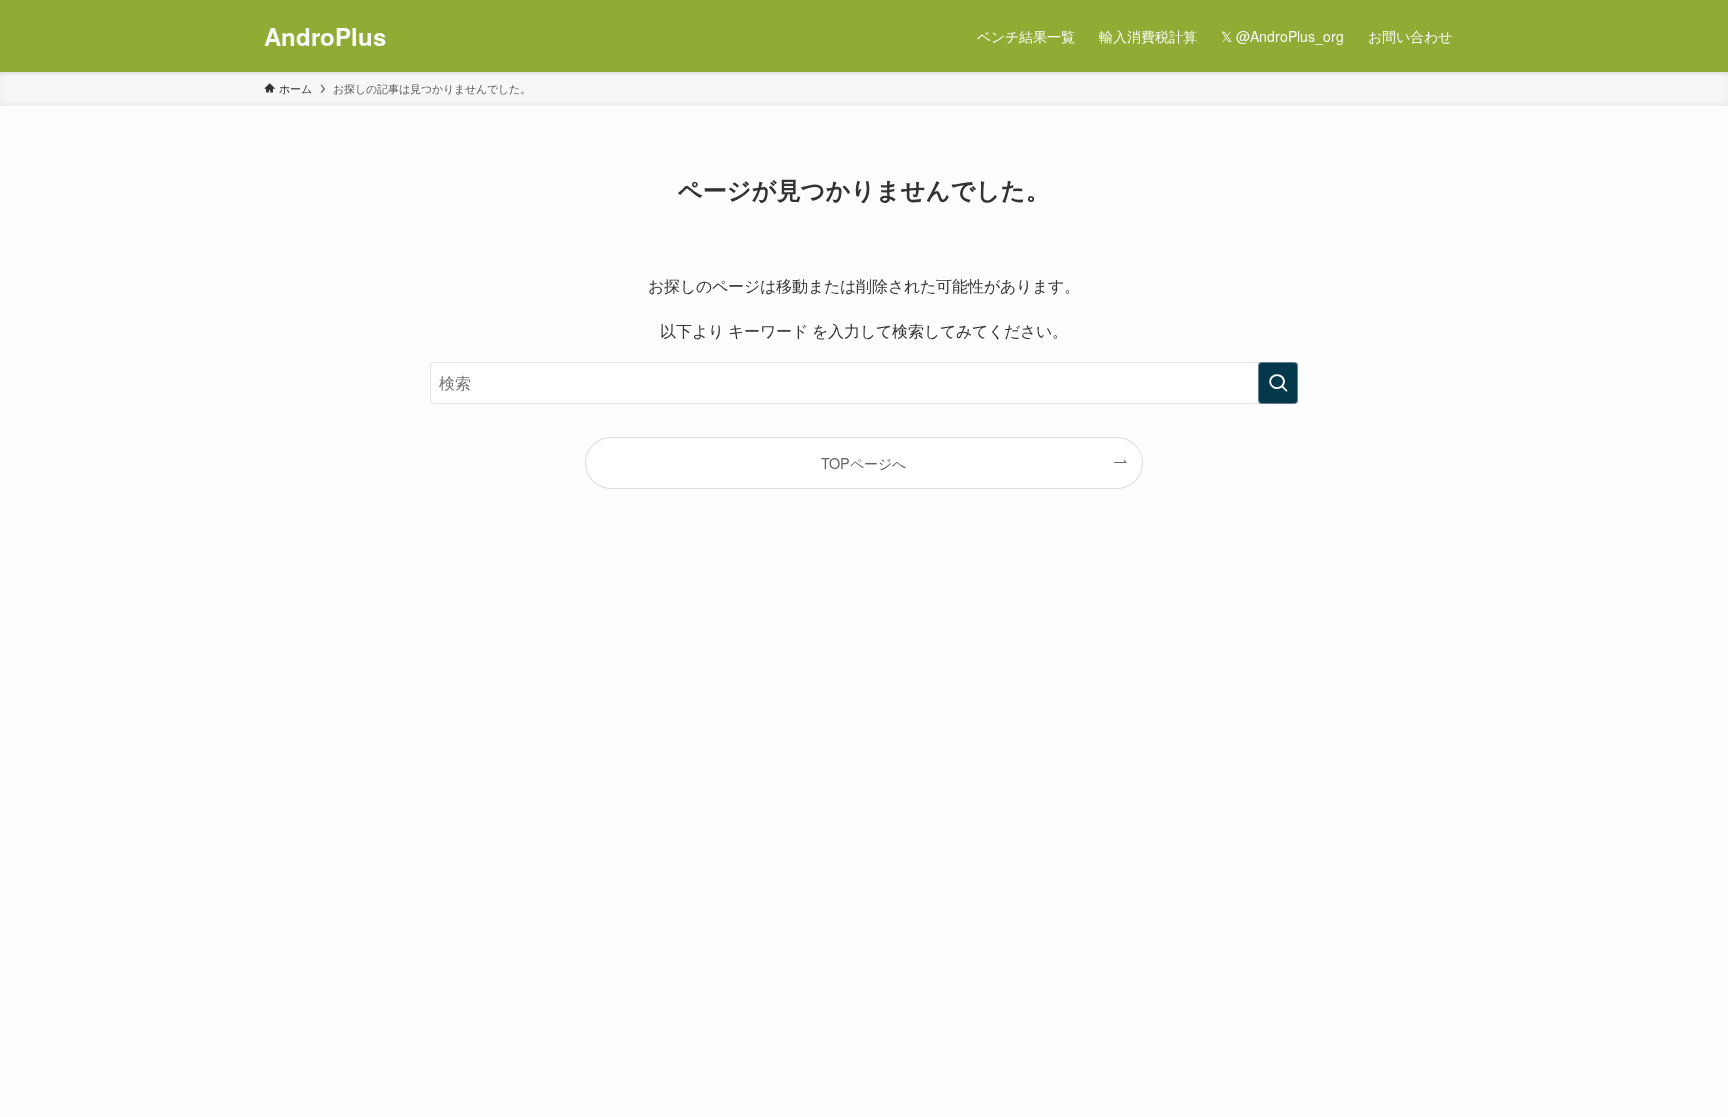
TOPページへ (863, 462)
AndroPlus (325, 36)
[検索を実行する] (1278, 383)
